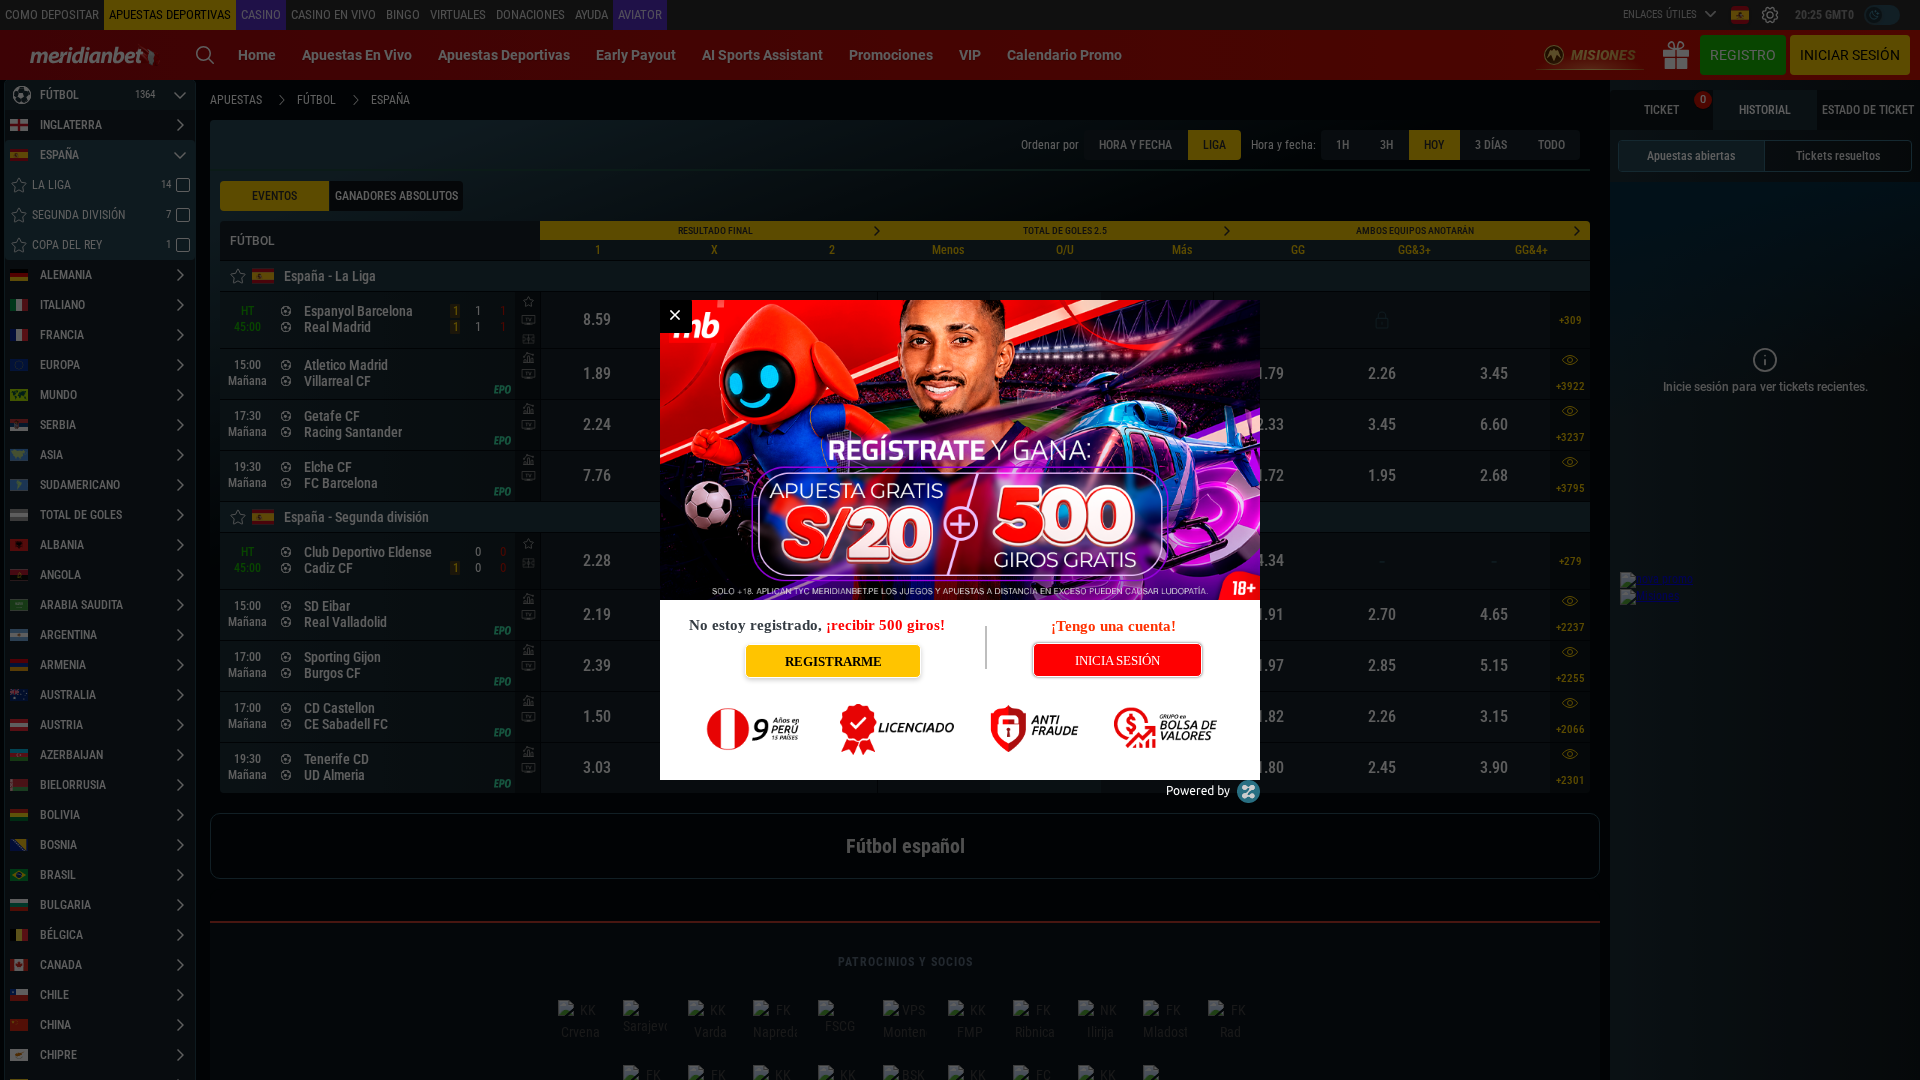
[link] (675, 316)
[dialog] (960, 540)
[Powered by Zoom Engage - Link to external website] (1213, 798)
